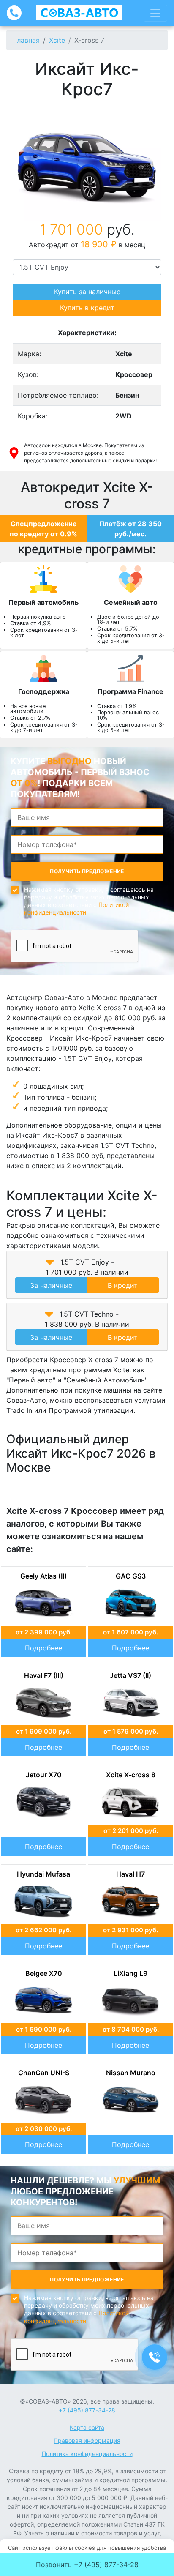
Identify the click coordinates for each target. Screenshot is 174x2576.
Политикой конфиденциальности (76, 908)
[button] (50, 1262)
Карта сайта (87, 2427)
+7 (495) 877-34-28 (87, 2410)
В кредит (123, 1285)
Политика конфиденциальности (87, 2454)
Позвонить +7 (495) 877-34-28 (87, 2565)
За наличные (51, 1285)
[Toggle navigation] (155, 13)
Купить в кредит (87, 308)
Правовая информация (87, 2441)
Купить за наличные (87, 292)
